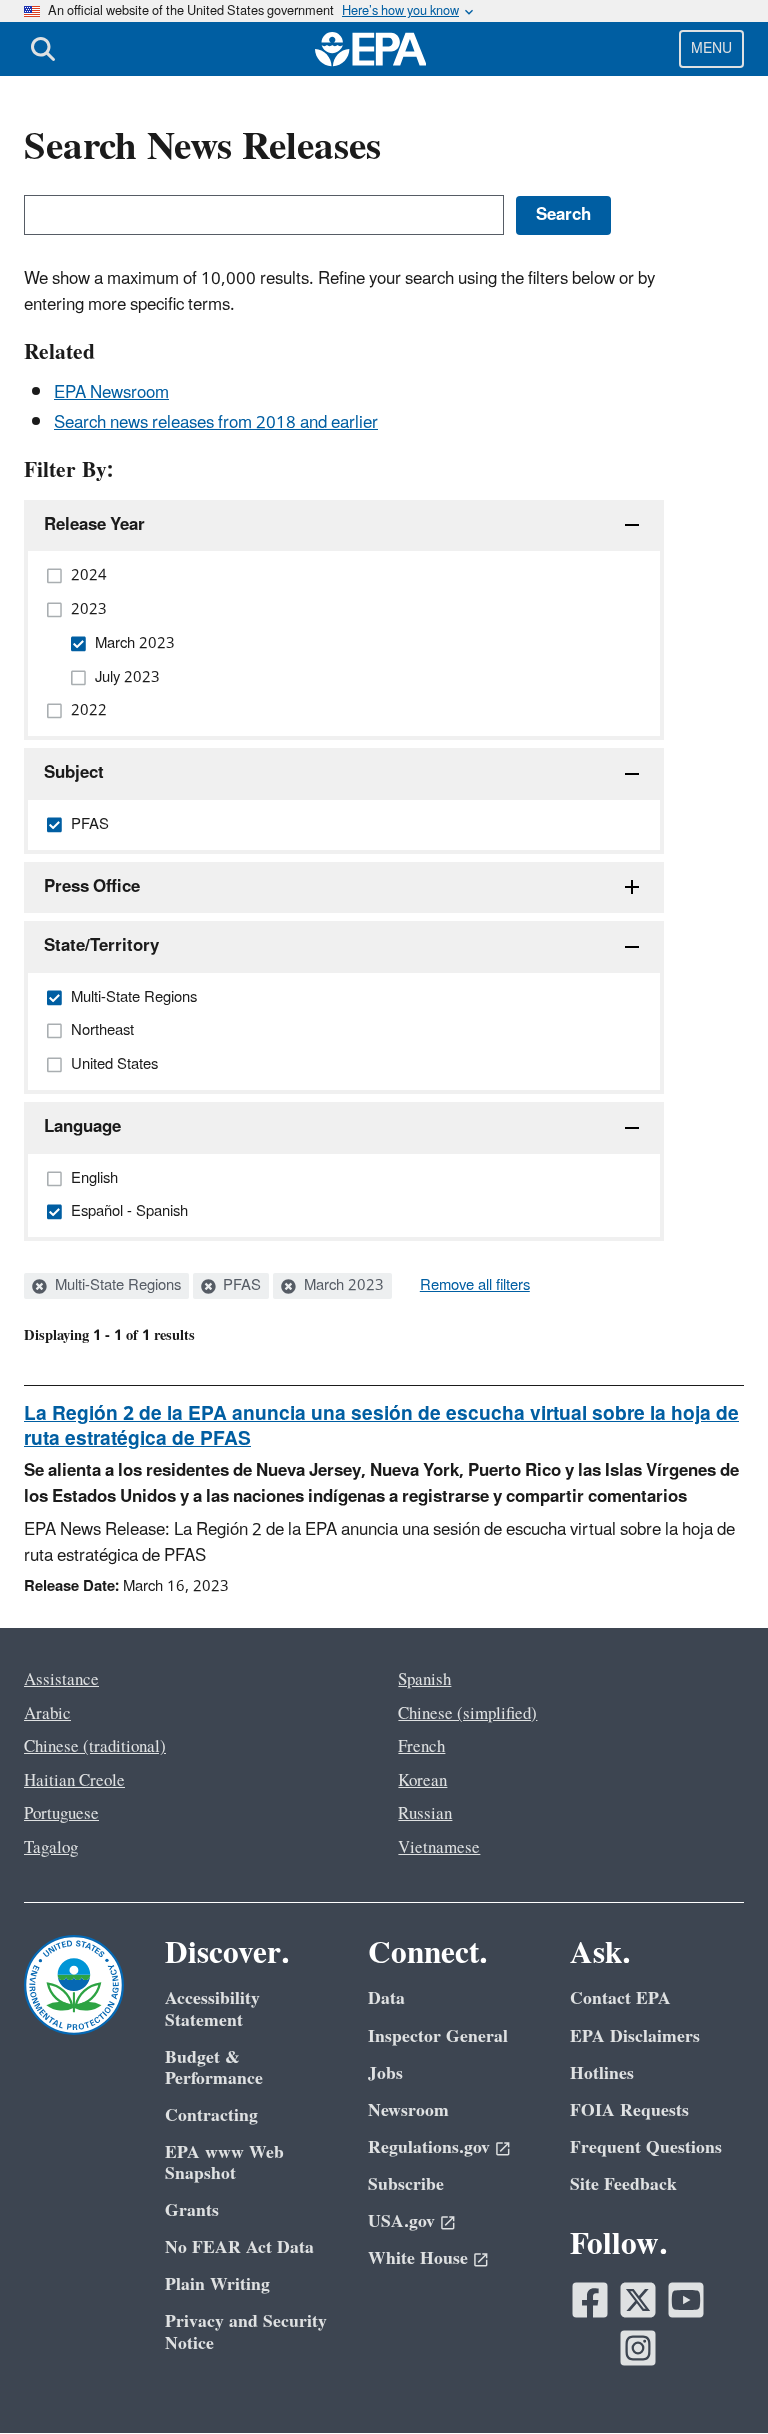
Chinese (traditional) (95, 1747)
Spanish (424, 1680)
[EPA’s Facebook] (590, 2300)
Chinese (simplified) (467, 1714)
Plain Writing (217, 2284)
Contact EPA (620, 1998)
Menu (711, 48)
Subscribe (406, 2184)
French (421, 1747)
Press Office (92, 887)
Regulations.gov (429, 2147)
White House (418, 2258)
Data (386, 1998)
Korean (422, 1781)
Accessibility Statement (212, 2009)
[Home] (371, 49)
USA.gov (401, 2221)
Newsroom (408, 2110)
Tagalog (51, 1848)
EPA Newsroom (111, 393)
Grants (192, 2210)
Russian (425, 1814)
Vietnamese (439, 1848)
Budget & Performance (214, 2068)
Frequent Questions (646, 2147)
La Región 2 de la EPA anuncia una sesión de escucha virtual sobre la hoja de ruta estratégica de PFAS (381, 1426)
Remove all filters (475, 1286)
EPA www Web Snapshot (224, 2163)
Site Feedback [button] (623, 2184)
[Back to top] (713, 2379)
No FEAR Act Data (239, 2247)
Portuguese (61, 1814)
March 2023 (342, 1286)
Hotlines (602, 2073)
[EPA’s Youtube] (686, 2300)
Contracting (211, 2115)
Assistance (61, 1680)
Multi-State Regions (116, 1286)
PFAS (240, 1286)
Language (82, 1127)
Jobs (385, 2073)
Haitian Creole (74, 1781)
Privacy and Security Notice (246, 2332)
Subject (74, 773)
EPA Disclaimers (635, 2036)
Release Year (94, 525)
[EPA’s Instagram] (638, 2348)
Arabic (47, 1714)
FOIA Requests (629, 2110)
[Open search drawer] (43, 49)
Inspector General (438, 2036)
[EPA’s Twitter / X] (638, 2300)
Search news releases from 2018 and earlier (216, 423)
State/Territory (101, 946)
